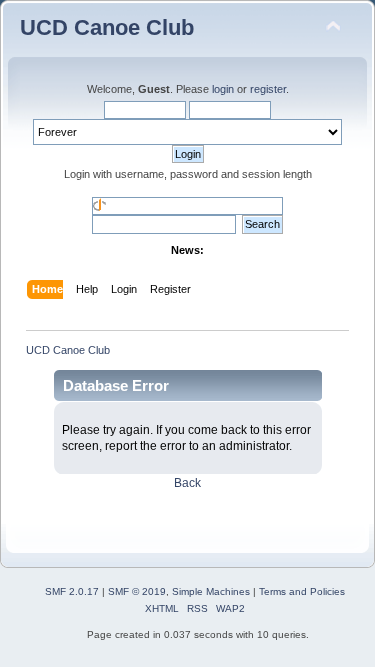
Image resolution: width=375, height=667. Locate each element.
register (268, 89)
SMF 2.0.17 (72, 591)
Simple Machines (211, 591)
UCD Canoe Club (107, 27)
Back (187, 483)
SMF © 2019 (137, 591)
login (223, 89)
